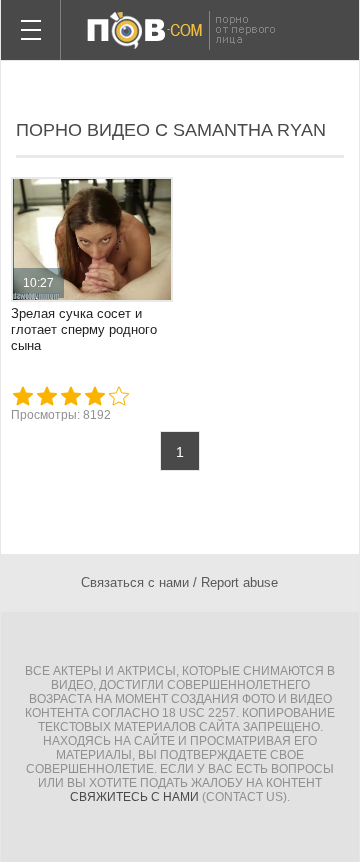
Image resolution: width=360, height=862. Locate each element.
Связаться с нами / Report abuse (179, 582)
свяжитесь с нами (134, 797)
